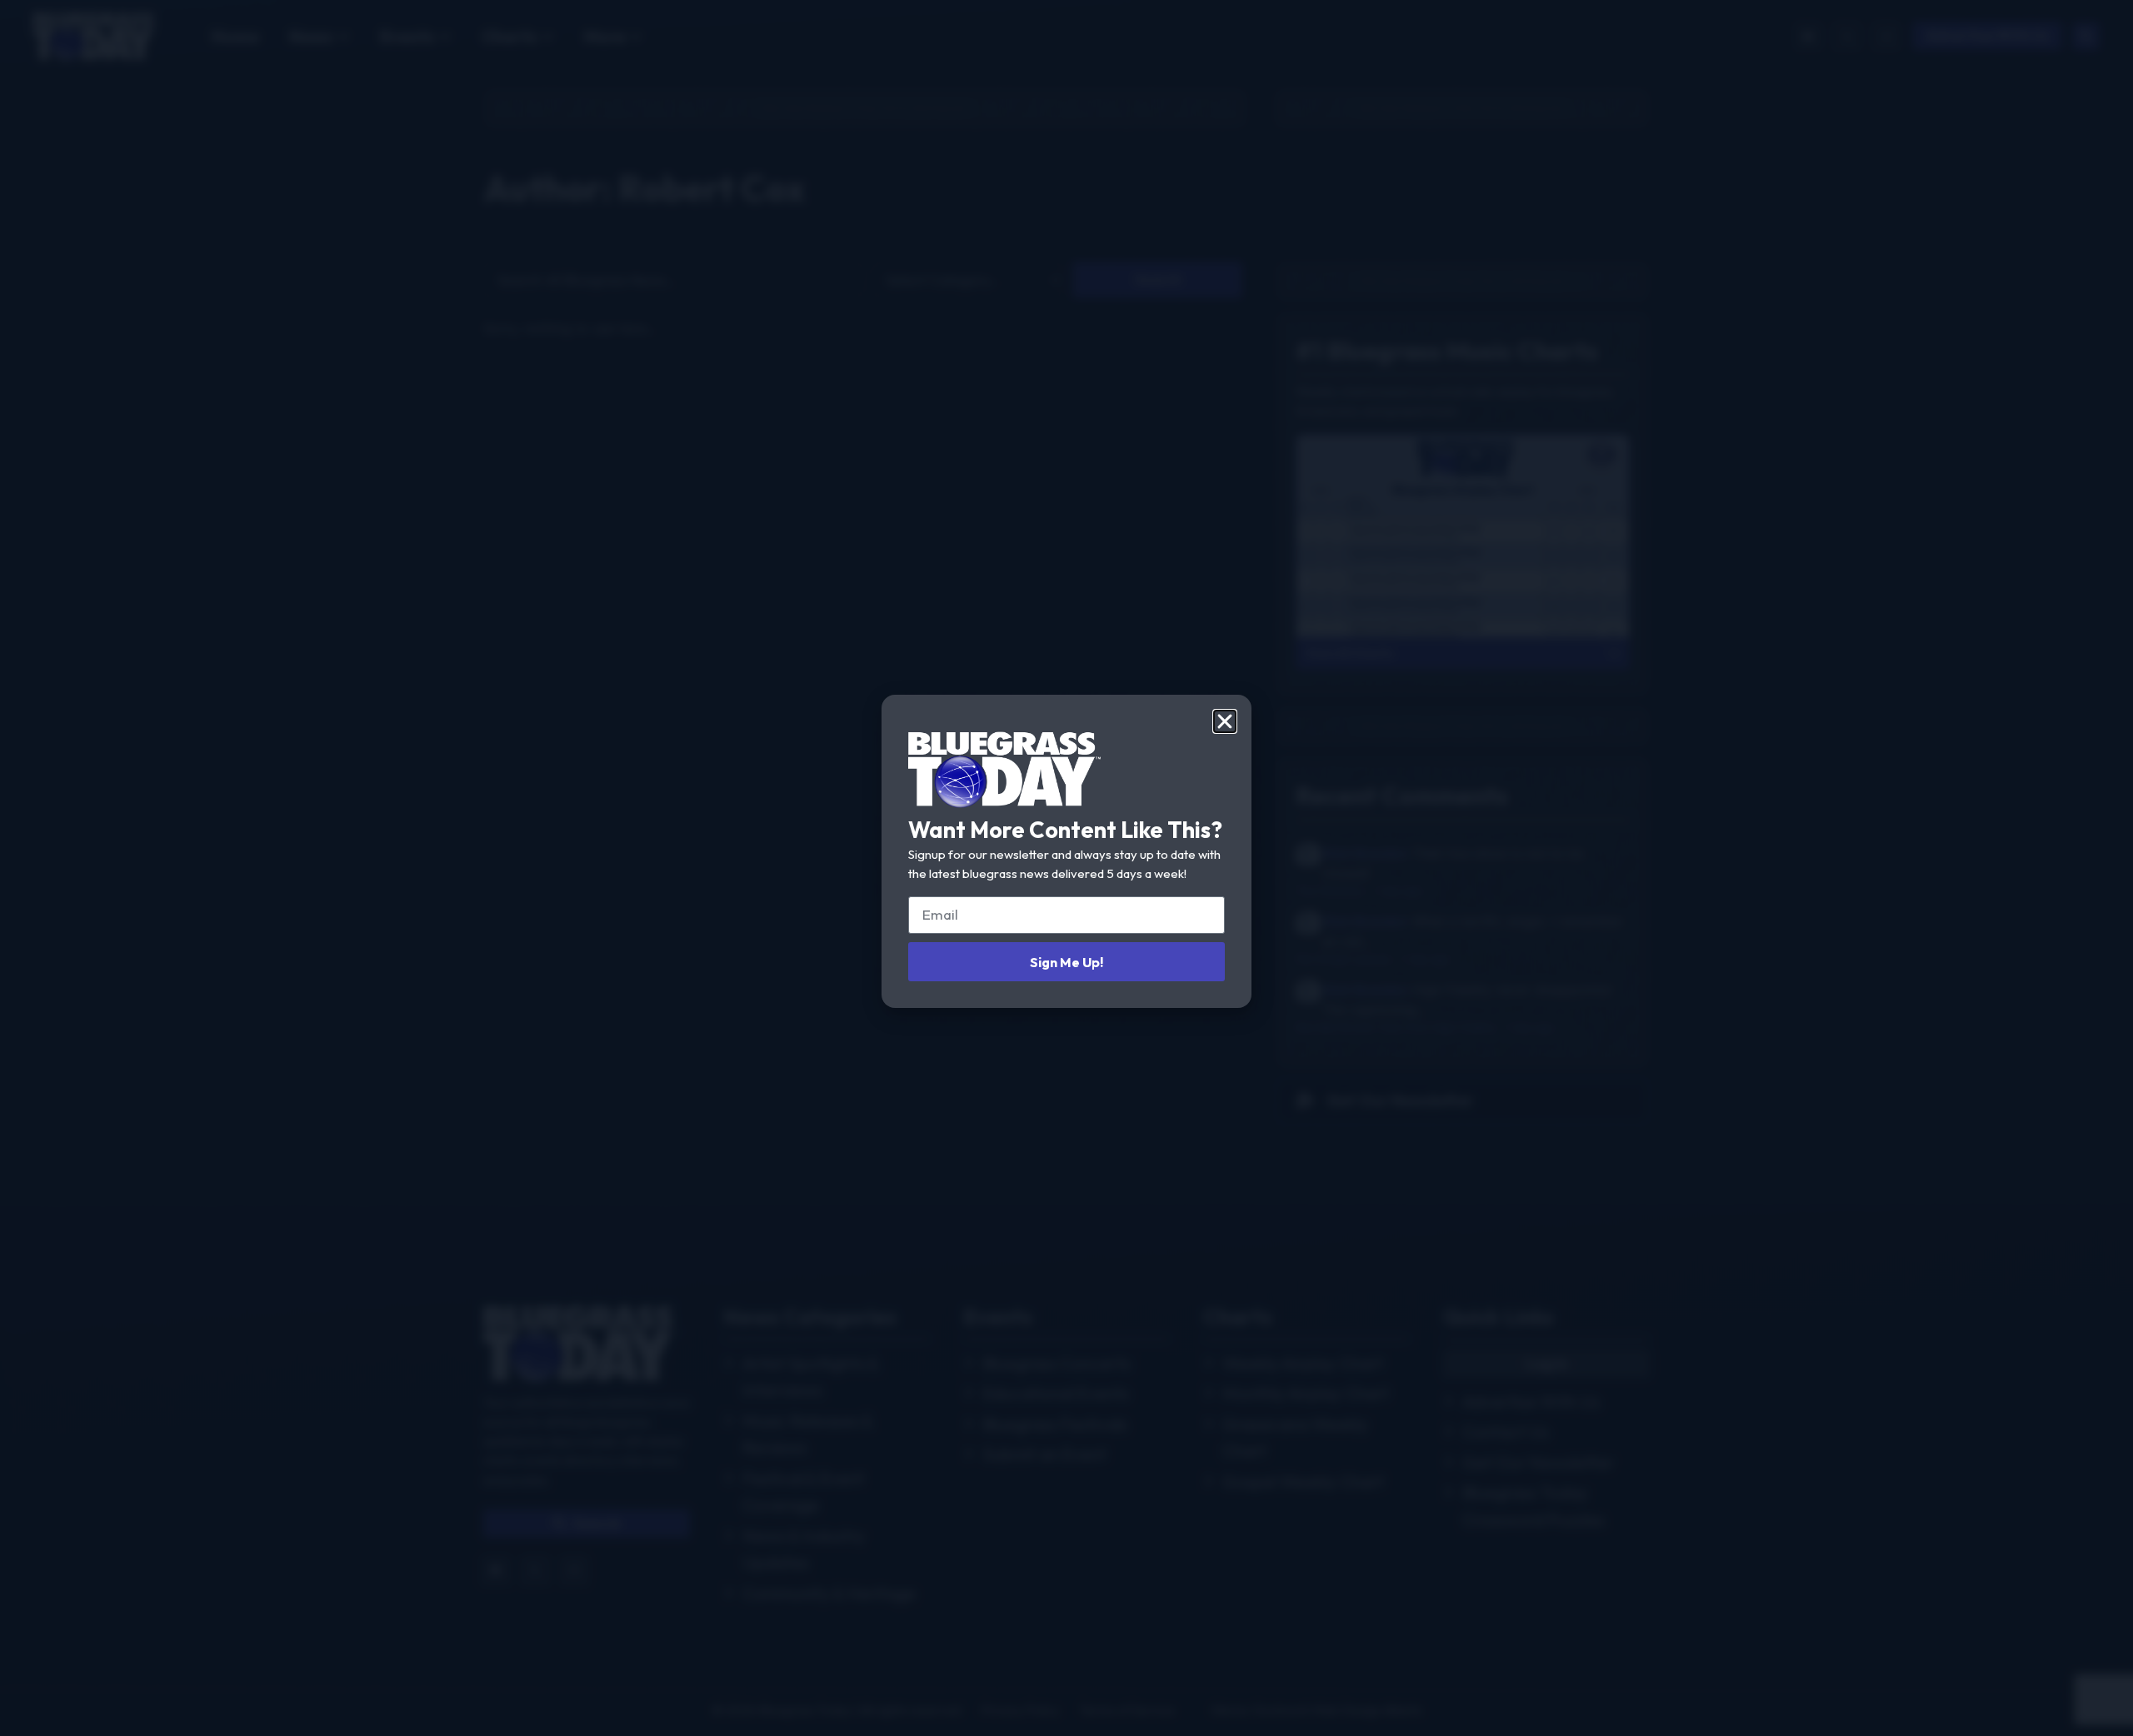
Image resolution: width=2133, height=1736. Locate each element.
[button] (1225, 721)
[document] (1066, 868)
